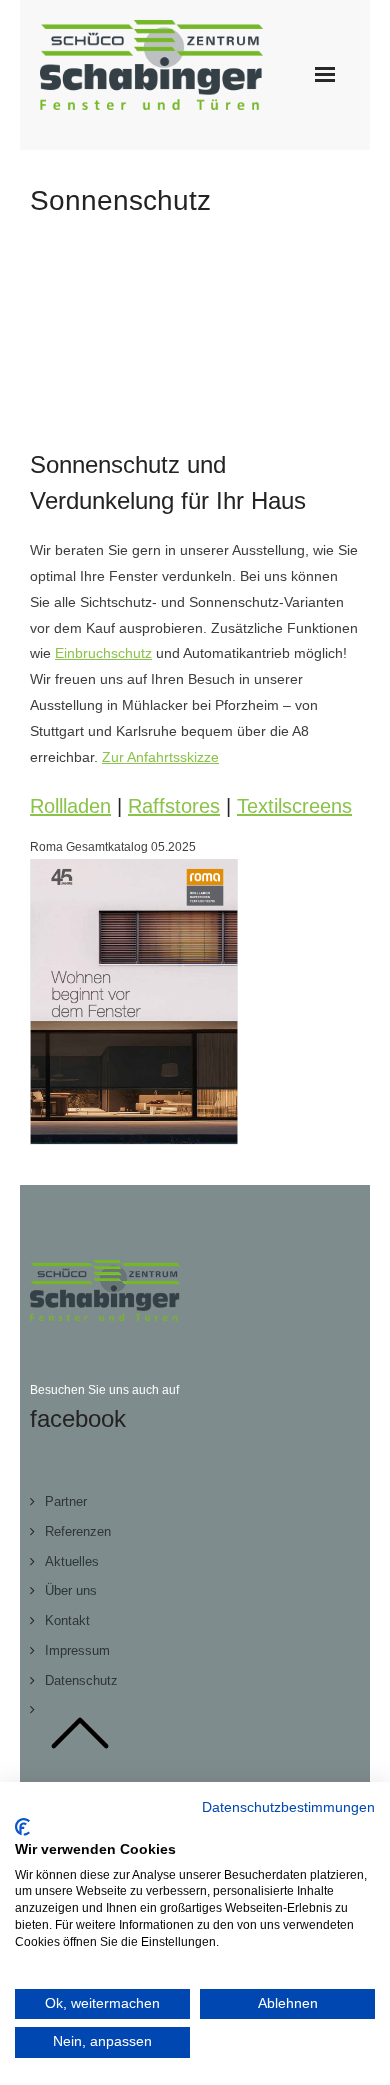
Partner (66, 1501)
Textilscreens (294, 806)
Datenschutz (81, 1680)
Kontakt (67, 1620)
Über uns (71, 1590)
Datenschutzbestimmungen (288, 1807)
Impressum (77, 1650)
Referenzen (78, 1531)
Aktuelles (72, 1561)
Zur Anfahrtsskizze (160, 757)
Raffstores (174, 806)
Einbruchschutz (103, 653)
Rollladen (70, 806)
